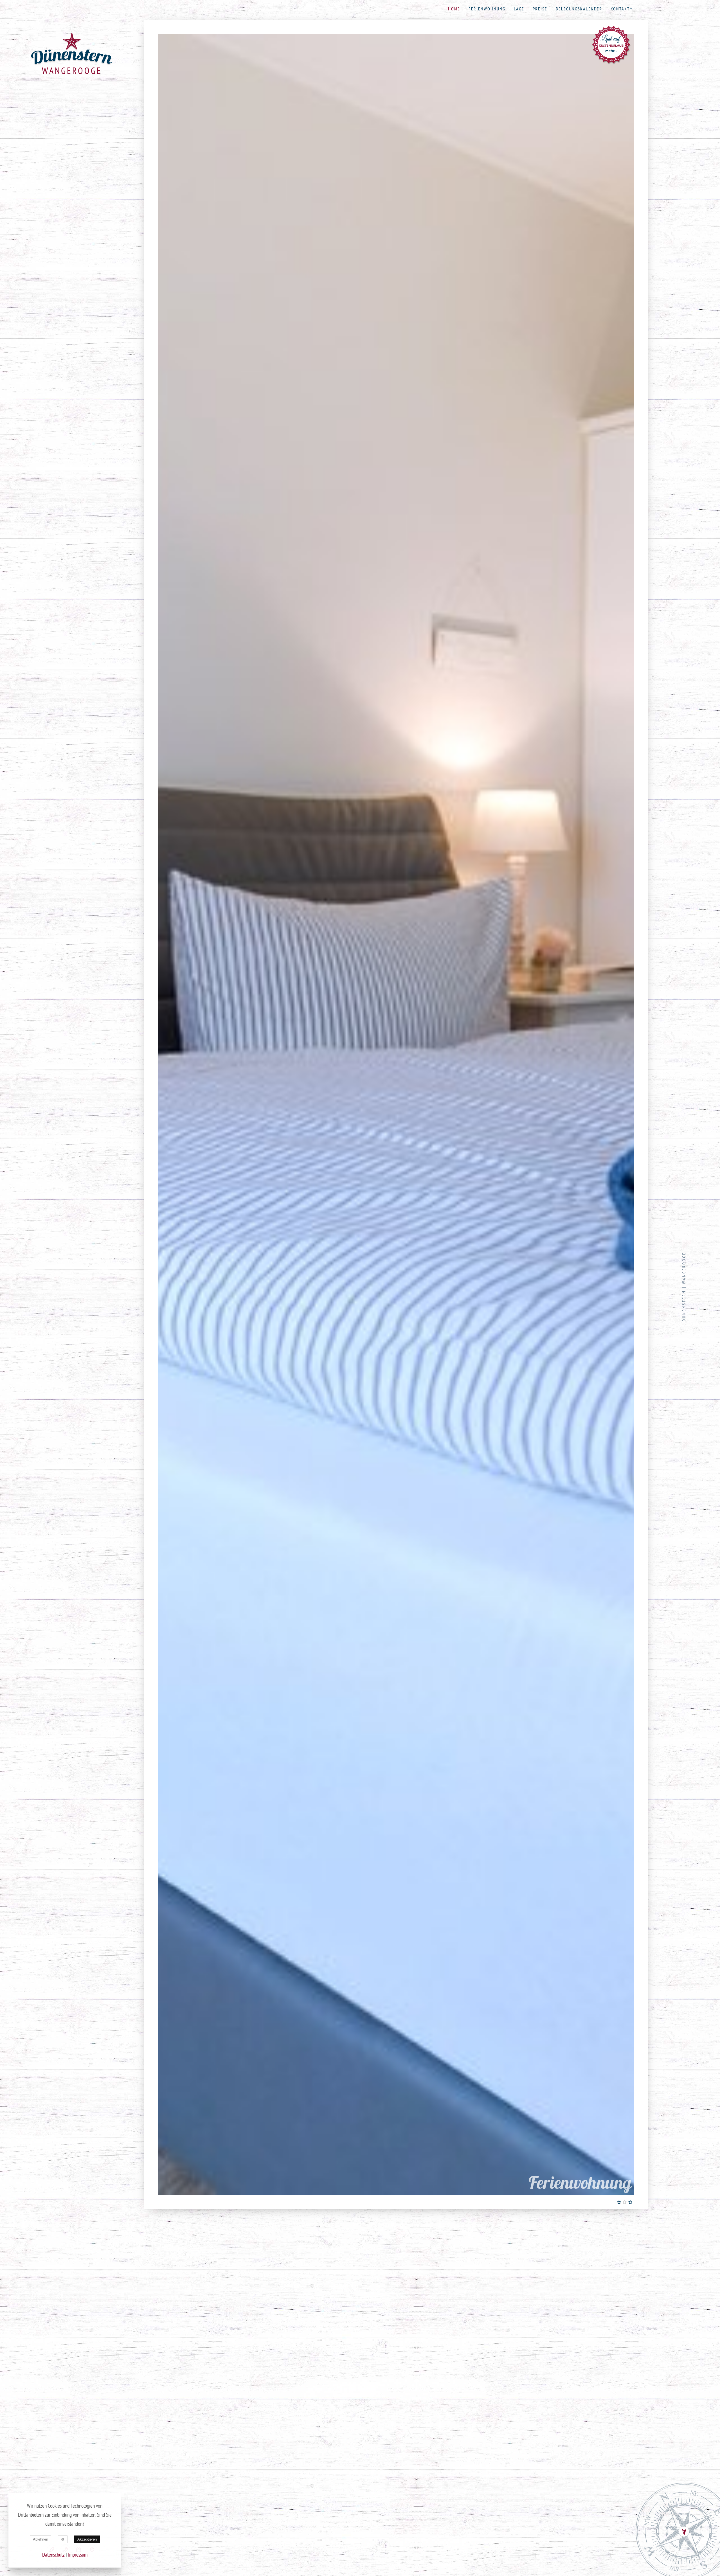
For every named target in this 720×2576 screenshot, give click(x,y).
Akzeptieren (87, 2539)
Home (454, 9)
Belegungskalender (579, 9)
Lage (519, 9)
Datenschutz (53, 2555)
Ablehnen (40, 2539)
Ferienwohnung (487, 9)
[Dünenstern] (72, 49)
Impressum (78, 2555)
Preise (540, 9)
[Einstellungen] (63, 2539)
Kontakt (620, 9)
